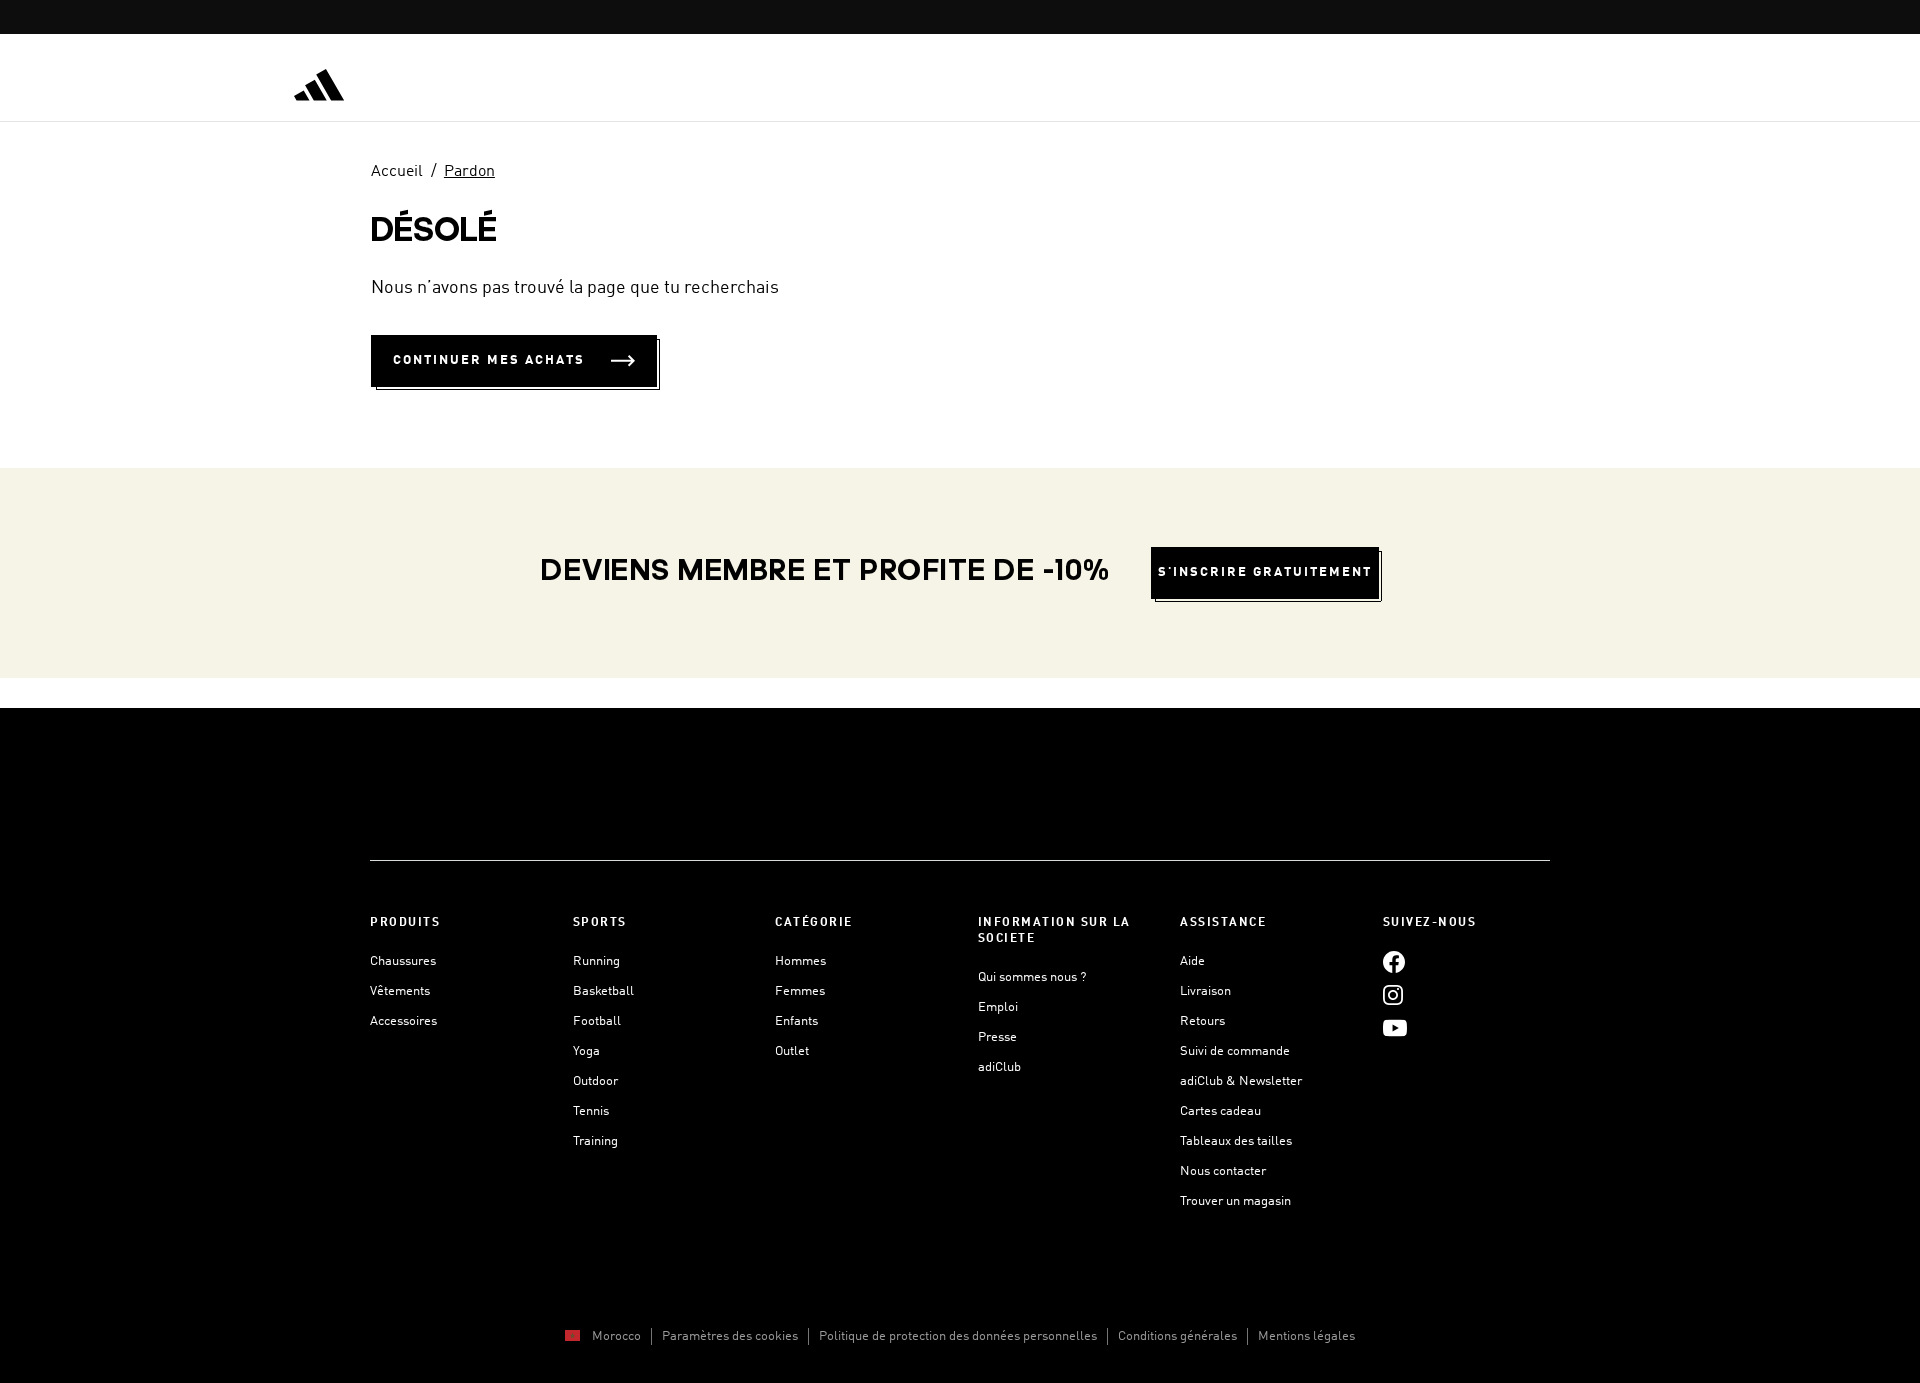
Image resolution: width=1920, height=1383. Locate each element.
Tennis (591, 1111)
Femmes (800, 991)
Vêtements (400, 991)
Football (597, 1021)
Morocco (616, 1336)
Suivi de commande (1235, 1051)
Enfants (796, 1021)
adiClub (999, 1067)
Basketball (603, 991)
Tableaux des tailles (1236, 1141)
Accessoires (403, 1021)
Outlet (792, 1051)
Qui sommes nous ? (1032, 977)
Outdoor (595, 1081)
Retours (1202, 1021)
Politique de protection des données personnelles (958, 1336)
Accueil (397, 172)
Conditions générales (1177, 1336)
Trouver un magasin (1235, 1201)
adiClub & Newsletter (1241, 1081)
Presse (997, 1037)
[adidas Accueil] (319, 85)
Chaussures (403, 961)
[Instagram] (1393, 994)
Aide (1192, 961)
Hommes (800, 961)
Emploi (998, 1007)
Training (595, 1141)
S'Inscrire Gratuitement (1265, 572)
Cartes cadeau (1220, 1111)
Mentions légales (1306, 1336)
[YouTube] (1395, 1027)
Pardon (469, 172)
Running (596, 961)
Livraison (1205, 991)
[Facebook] (1394, 961)
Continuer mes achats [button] (489, 360)
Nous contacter (1223, 1171)
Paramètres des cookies (730, 1336)
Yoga (586, 1051)
